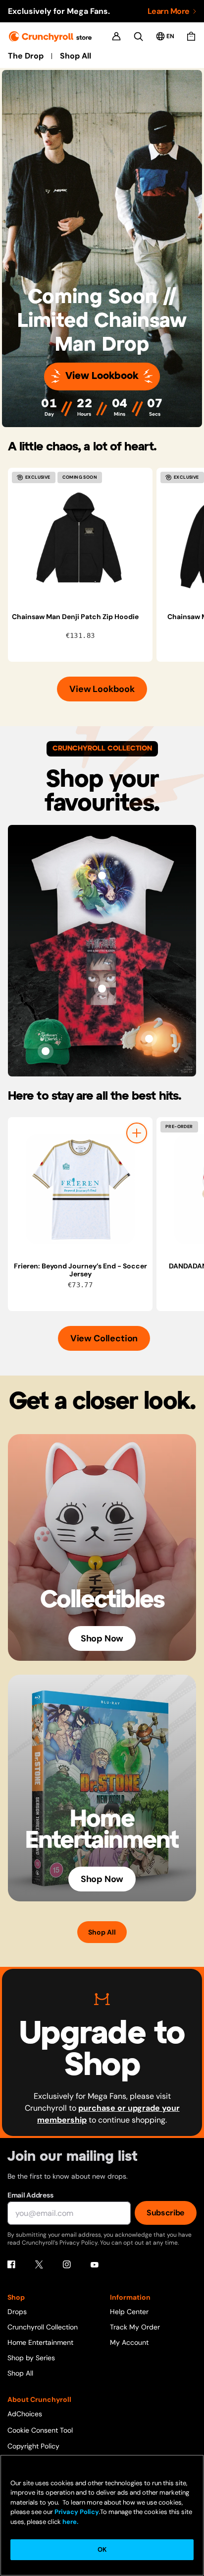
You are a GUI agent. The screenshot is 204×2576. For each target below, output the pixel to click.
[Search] (138, 36)
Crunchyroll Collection (43, 2327)
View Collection (104, 1338)
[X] (39, 2264)
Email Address (30, 2195)
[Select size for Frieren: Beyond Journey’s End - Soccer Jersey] (137, 1133)
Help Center (129, 2312)
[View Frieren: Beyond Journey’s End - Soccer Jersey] (80, 1190)
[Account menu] (116, 36)
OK (102, 2549)
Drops (17, 2312)
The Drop (26, 56)
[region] (106, 565)
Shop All (76, 56)
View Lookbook (102, 376)
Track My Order (135, 2327)
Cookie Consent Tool (40, 2430)
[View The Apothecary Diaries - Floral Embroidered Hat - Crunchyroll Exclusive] (46, 1051)
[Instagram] (67, 2264)
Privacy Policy (77, 2512)
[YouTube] (95, 2264)
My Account (129, 2342)
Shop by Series (31, 2358)
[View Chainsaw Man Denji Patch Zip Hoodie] (80, 540)
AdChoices (25, 2414)
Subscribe (166, 2213)
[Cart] (191, 36)
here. (70, 2522)
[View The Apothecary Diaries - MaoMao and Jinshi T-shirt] (102, 876)
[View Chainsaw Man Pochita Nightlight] (149, 1039)
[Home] (50, 36)
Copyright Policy (33, 2446)
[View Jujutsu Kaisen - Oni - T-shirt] (102, 989)
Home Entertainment (40, 2342)
